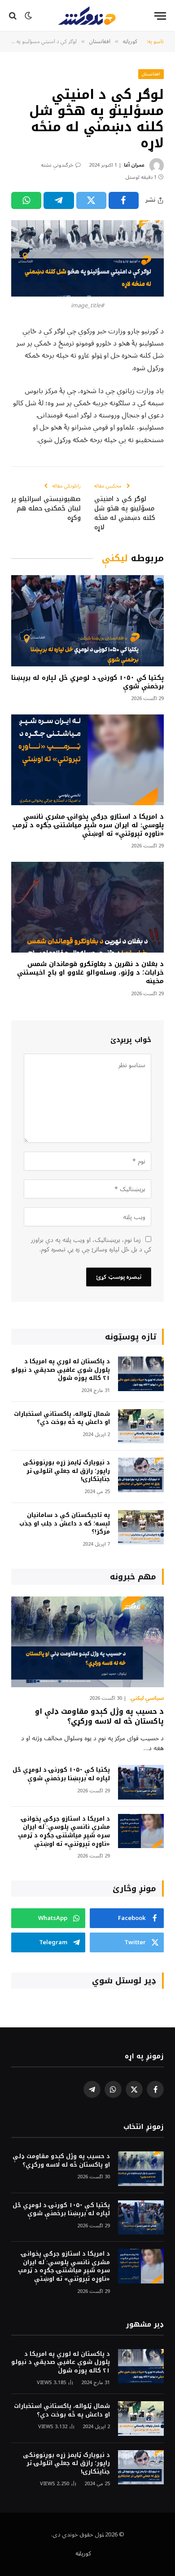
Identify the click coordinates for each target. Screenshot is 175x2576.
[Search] (14, 16)
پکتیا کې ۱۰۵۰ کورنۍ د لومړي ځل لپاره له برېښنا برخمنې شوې (87, 682)
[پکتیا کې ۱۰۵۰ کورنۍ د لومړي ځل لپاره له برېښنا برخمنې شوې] (87, 621)
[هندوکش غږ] (87, 16)
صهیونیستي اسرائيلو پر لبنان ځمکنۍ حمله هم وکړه (46, 508)
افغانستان (151, 74)
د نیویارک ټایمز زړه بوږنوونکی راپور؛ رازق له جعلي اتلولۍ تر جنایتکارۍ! (66, 1471)
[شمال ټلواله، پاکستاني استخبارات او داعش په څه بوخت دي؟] (141, 1426)
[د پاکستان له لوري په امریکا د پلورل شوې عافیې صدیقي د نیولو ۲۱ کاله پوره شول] (141, 1374)
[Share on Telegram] (59, 200)
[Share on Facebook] (124, 200)
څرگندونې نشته (57, 165)
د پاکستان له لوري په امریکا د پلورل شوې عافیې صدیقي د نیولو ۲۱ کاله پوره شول (61, 1370)
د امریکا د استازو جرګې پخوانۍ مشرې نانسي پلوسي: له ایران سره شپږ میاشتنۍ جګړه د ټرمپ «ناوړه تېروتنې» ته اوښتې (88, 825)
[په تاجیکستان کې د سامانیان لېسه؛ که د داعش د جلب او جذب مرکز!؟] (141, 1527)
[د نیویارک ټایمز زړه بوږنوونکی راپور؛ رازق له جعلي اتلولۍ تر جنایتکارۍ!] (141, 1475)
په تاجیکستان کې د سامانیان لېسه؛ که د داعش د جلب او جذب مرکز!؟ (65, 1523)
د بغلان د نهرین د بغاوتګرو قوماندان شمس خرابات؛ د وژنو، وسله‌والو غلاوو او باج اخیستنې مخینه (90, 973)
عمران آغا (134, 165)
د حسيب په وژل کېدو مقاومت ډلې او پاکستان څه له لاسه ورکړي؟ (99, 1716)
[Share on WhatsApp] (26, 200)
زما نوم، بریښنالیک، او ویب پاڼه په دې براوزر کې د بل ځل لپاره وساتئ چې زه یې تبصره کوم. (91, 1245)
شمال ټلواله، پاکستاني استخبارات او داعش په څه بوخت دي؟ (62, 1418)
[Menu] (160, 16)
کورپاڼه (83, 2554)
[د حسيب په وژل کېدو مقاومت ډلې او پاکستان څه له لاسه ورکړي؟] (87, 1642)
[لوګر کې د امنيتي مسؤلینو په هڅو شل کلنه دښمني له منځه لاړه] (87, 258)
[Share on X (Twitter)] (91, 200)
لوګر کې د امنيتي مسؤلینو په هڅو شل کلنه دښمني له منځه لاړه (125, 513)
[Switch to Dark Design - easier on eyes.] (28, 16)
